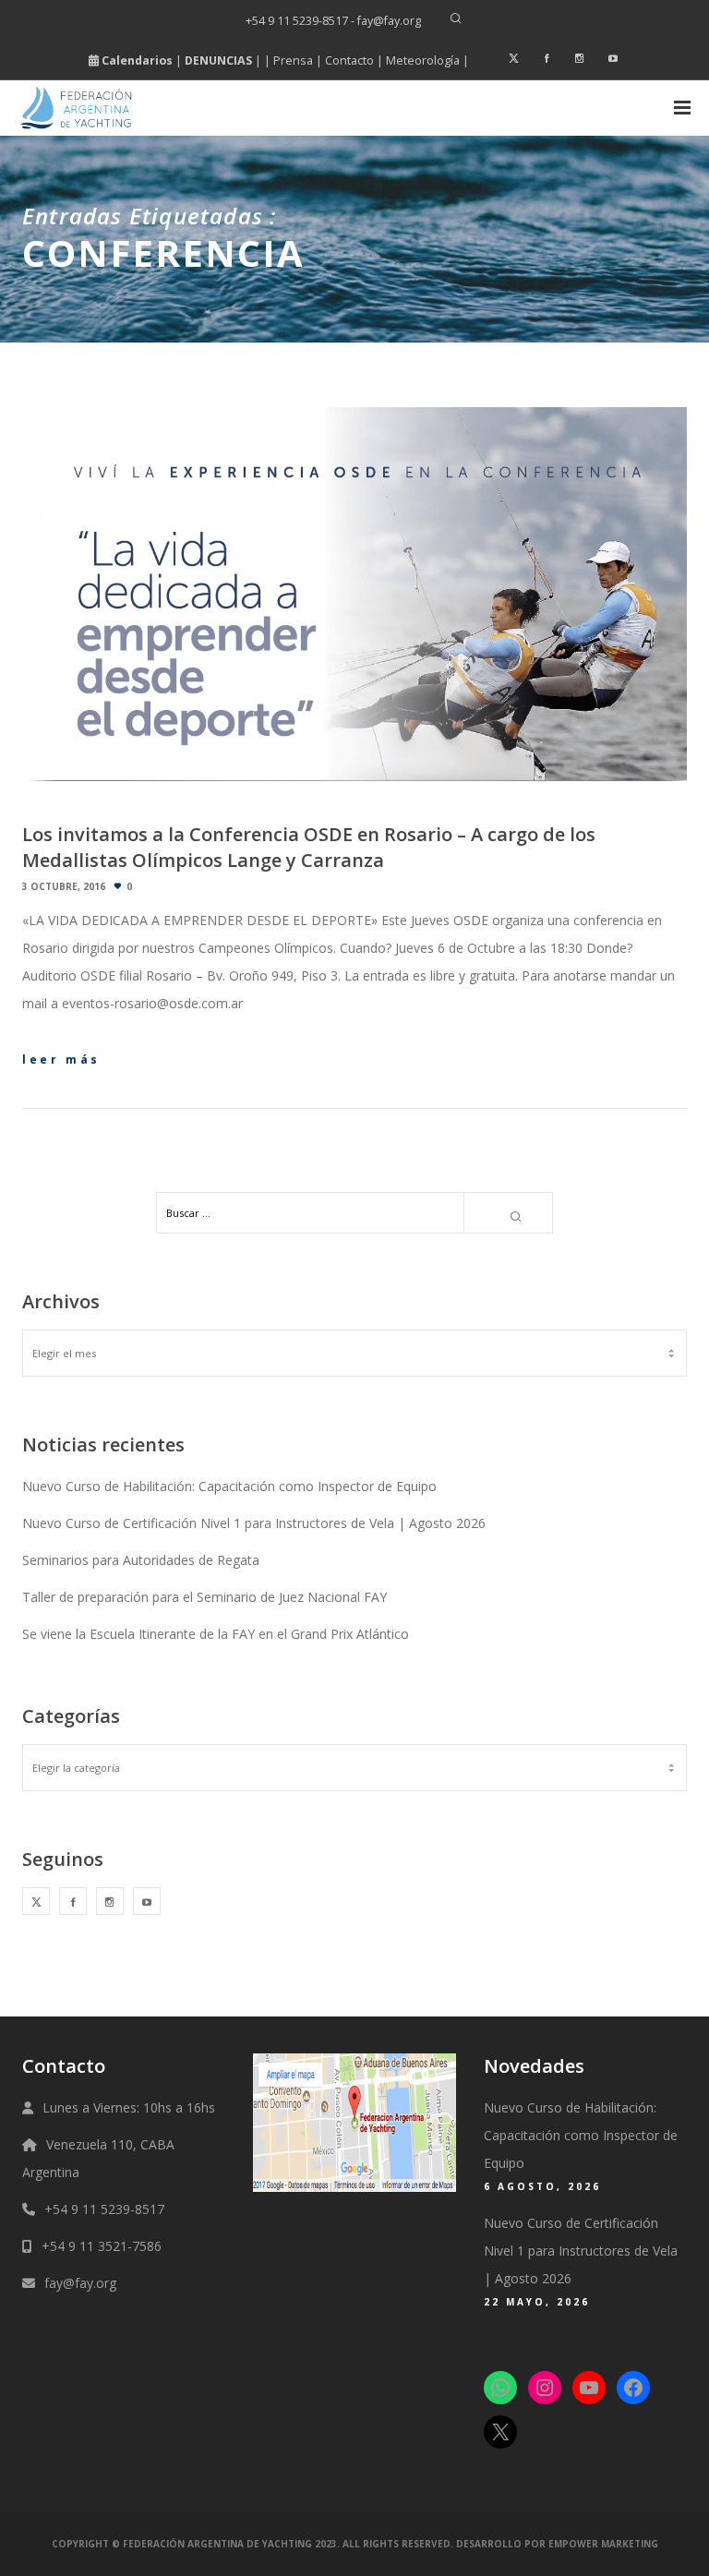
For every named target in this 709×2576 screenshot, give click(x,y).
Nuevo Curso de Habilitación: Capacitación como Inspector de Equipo (229, 1486)
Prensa (293, 60)
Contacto (349, 60)
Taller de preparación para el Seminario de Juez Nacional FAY (204, 1597)
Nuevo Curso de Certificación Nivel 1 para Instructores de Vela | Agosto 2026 (254, 1523)
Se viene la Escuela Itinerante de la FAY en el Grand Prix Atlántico (216, 1634)
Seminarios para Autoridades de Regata (141, 1560)
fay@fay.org (80, 2283)
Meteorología (423, 60)
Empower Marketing (603, 2544)
